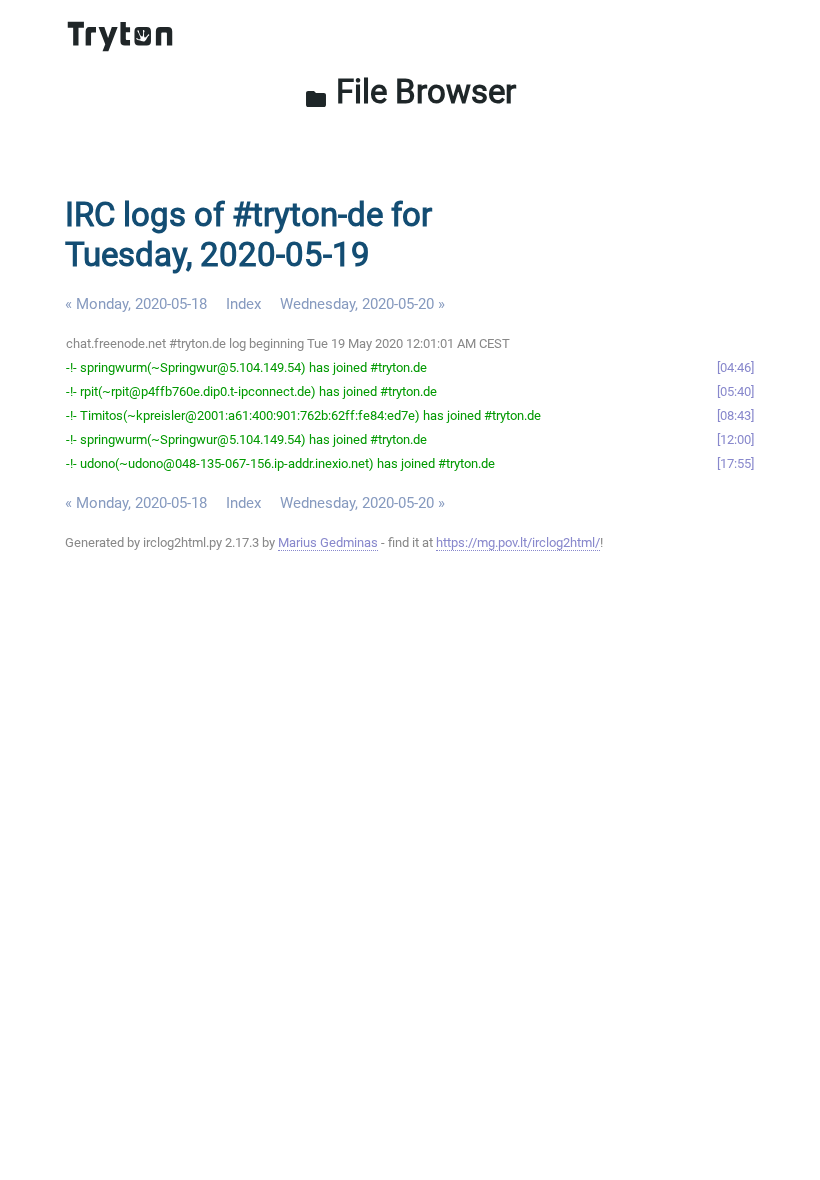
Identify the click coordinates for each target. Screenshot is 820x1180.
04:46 (735, 367)
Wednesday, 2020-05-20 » (362, 304)
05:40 (735, 391)
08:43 (735, 415)
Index (243, 304)
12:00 (735, 439)
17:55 (735, 463)
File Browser (410, 91)
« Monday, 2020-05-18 (136, 304)
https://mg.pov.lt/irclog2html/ (518, 542)
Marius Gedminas (328, 542)
